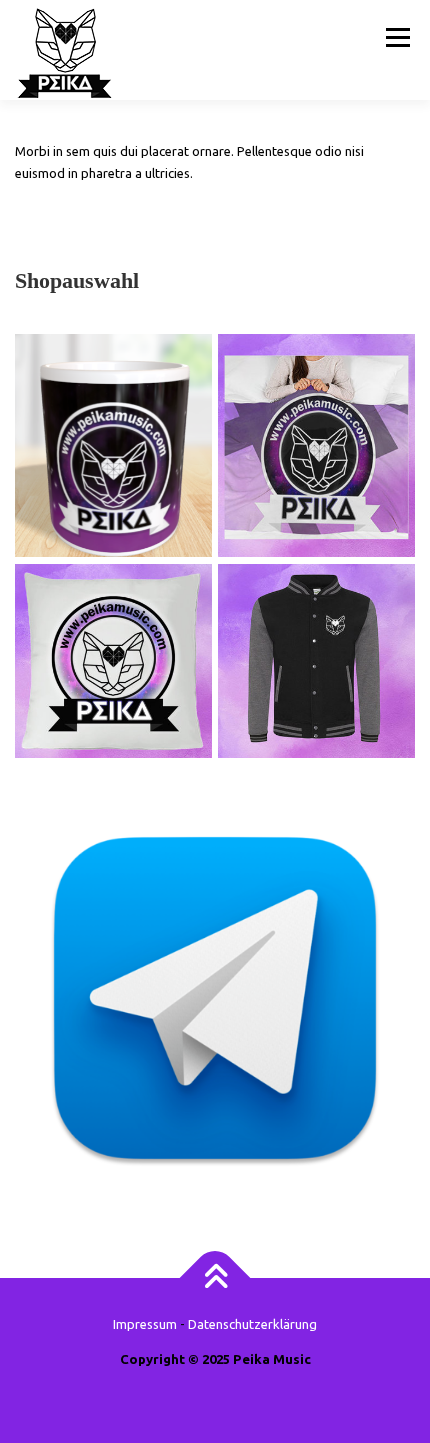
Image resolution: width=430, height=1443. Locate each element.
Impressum (145, 1324)
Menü (396, 37)
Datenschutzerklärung (252, 1324)
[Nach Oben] (215, 1278)
